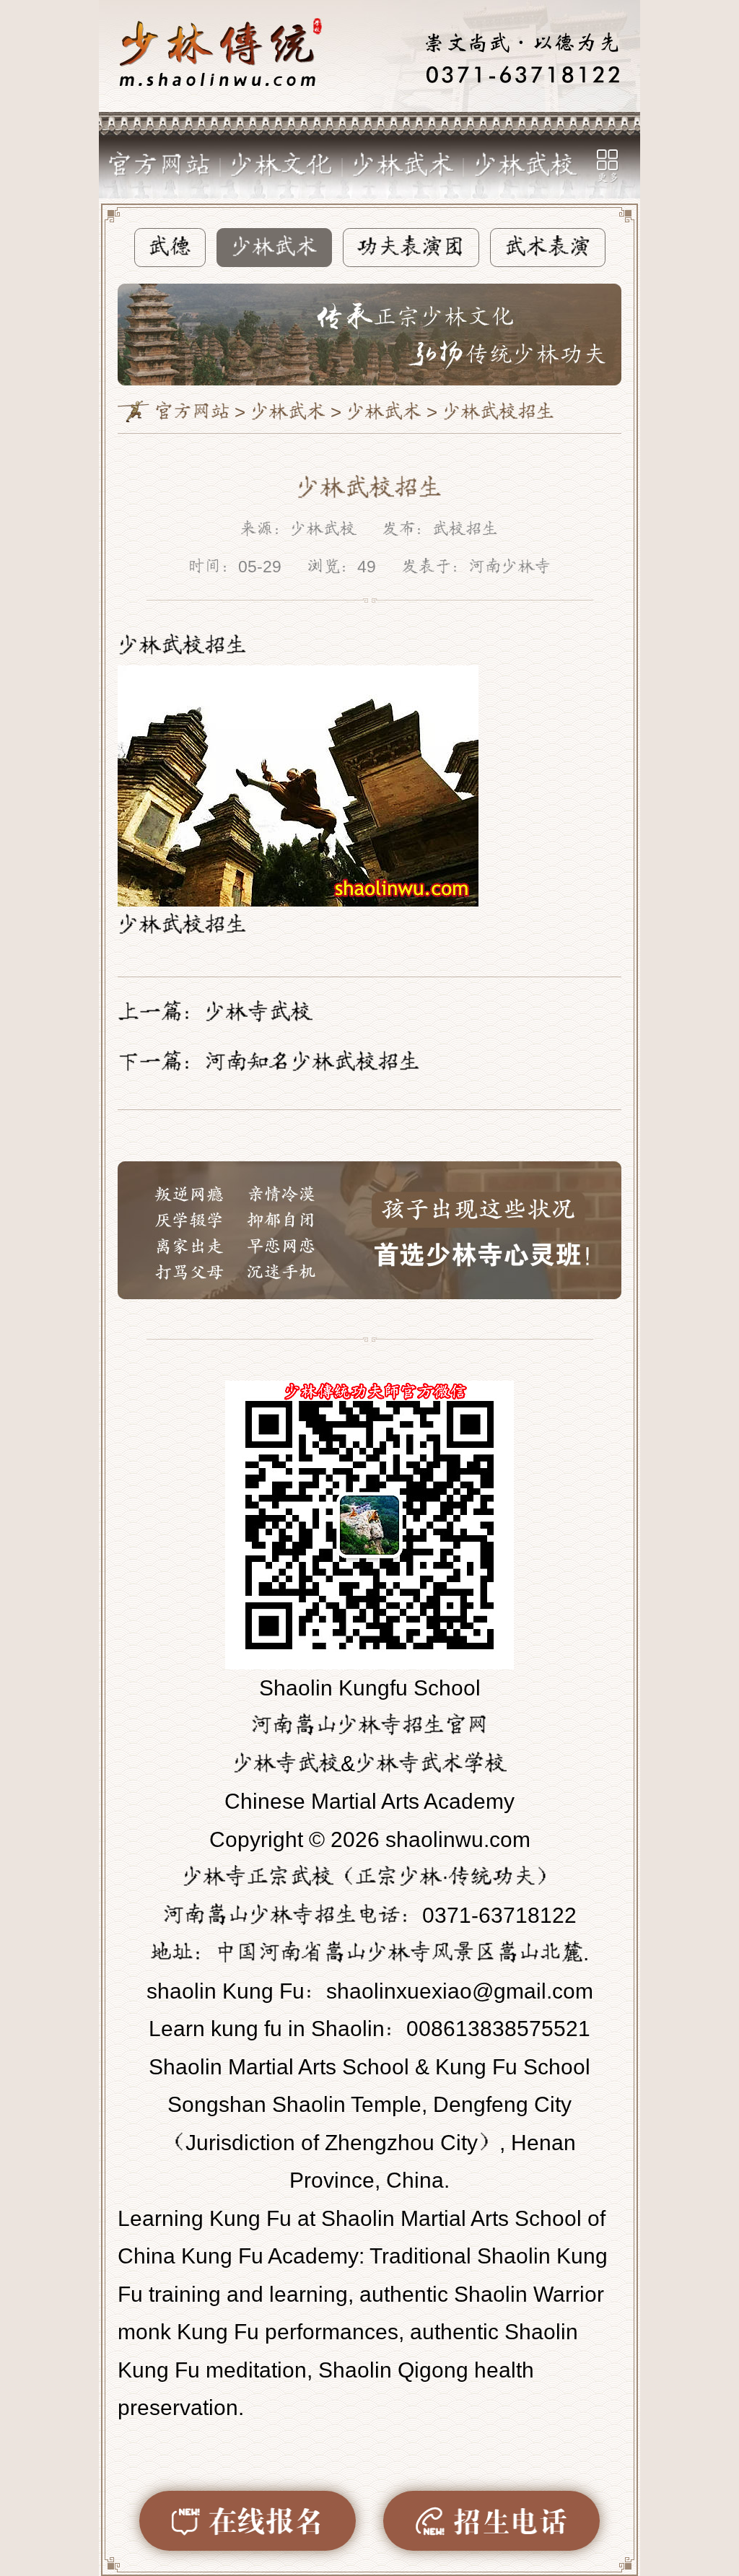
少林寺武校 (258, 1012)
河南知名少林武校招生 (312, 1062)
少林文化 (281, 166)
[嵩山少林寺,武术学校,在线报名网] (369, 56)
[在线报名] (248, 2521)
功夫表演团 (411, 247)
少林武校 (525, 166)
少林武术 (403, 166)
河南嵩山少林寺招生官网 (369, 1725)
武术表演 (548, 247)
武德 (170, 247)
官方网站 (159, 166)
